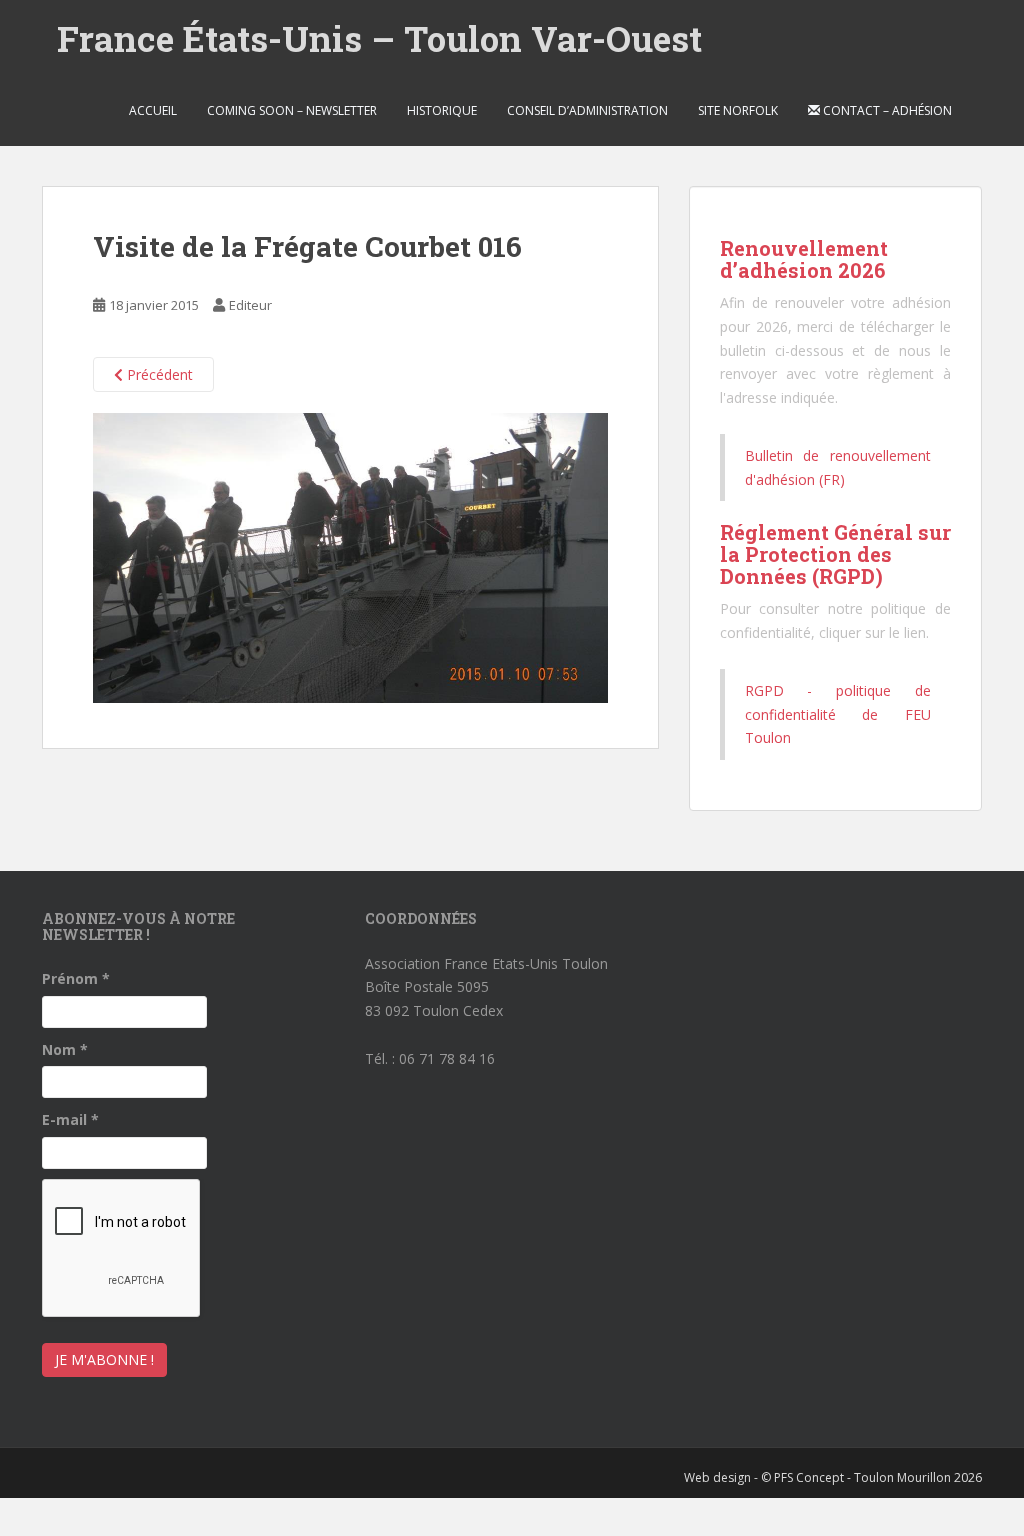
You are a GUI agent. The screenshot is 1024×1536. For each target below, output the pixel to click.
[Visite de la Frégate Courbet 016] (350, 556)
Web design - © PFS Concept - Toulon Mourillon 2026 (833, 1477)
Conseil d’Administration (587, 110)
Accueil (153, 110)
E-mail (70, 1119)
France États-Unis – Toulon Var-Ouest (379, 38)
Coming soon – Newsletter (292, 110)
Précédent (158, 374)
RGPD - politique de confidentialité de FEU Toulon (838, 714)
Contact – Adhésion (886, 110)
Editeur (250, 305)
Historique (442, 110)
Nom (65, 1049)
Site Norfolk (738, 110)
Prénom (76, 978)
